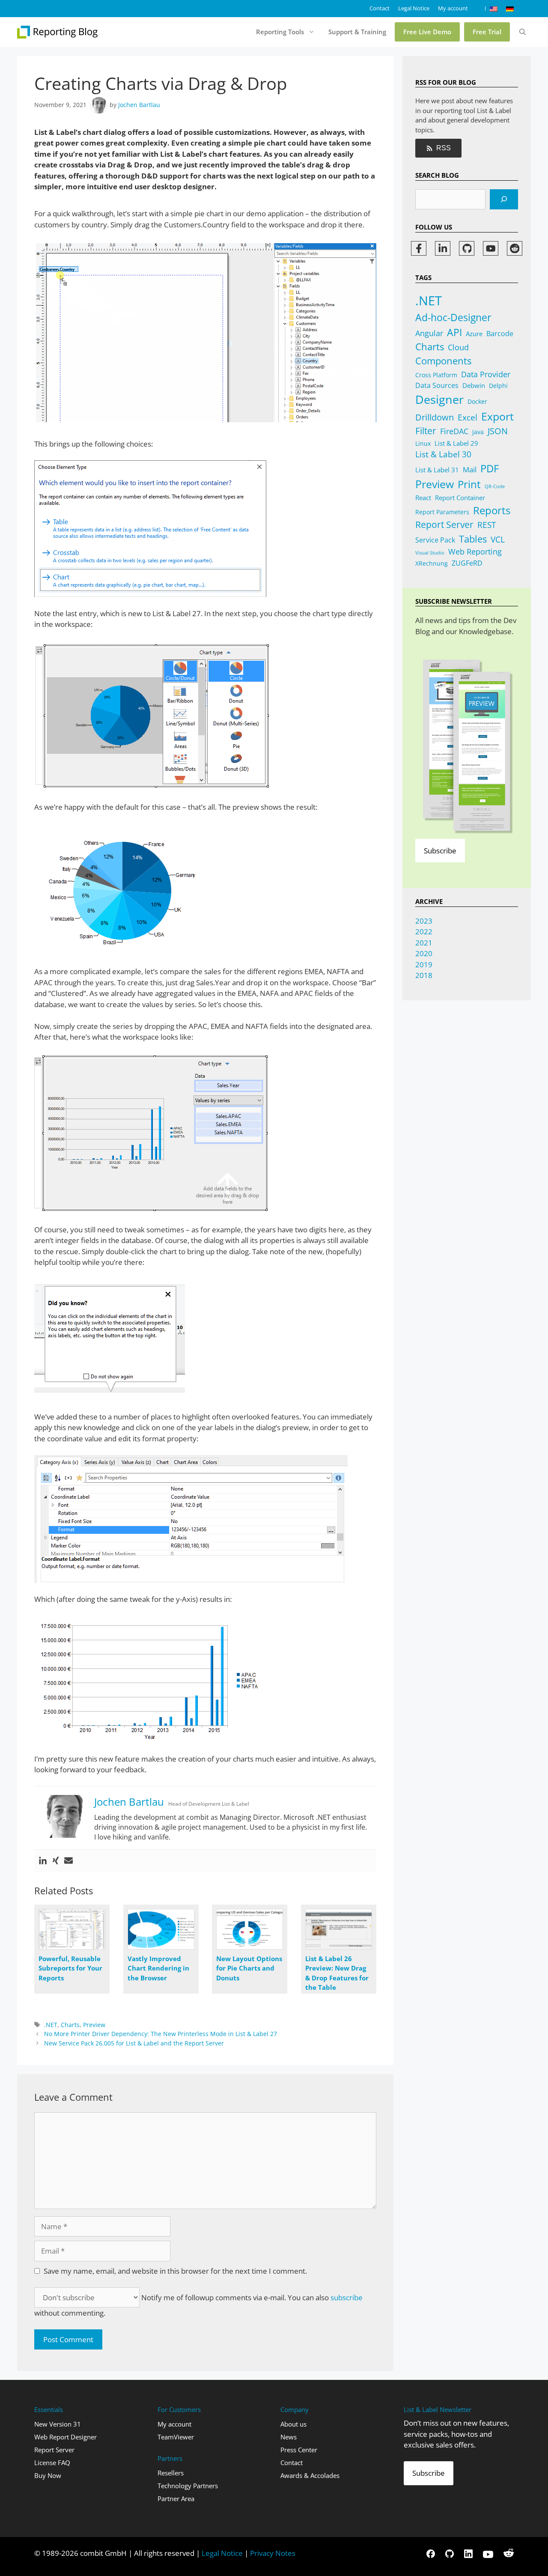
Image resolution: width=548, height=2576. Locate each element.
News (289, 2437)
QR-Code (495, 486)
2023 (424, 921)
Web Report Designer (66, 2437)
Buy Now (48, 2475)
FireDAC (454, 431)
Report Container (460, 498)
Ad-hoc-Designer (453, 317)
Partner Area (176, 2498)
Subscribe (440, 851)
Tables (473, 539)
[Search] (504, 200)
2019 (424, 965)
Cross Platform (436, 375)
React (423, 498)
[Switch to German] (510, 9)
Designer (439, 399)
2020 (424, 953)
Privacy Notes (273, 2553)
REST (487, 525)
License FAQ (52, 2463)
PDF (490, 468)
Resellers (171, 2473)
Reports (492, 510)
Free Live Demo (427, 32)
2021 (424, 943)
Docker (477, 401)
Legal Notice (414, 8)
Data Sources (437, 385)
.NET (51, 2025)
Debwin (474, 385)
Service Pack (435, 540)
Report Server (444, 525)
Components (443, 361)
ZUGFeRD (467, 563)
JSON (498, 431)
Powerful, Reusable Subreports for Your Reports (70, 1968)
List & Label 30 (443, 454)
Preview (94, 2025)
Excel (468, 417)
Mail (470, 470)
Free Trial (487, 32)
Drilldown (435, 417)
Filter (426, 431)
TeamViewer (176, 2437)
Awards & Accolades (310, 2475)
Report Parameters (442, 512)
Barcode (500, 333)
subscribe (347, 2297)
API (454, 332)
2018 (424, 975)
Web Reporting (475, 552)
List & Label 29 (456, 443)
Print (469, 484)
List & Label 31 (437, 470)
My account (453, 8)
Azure (474, 334)
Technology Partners (188, 2486)
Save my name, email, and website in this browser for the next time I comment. (175, 2271)
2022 (424, 932)
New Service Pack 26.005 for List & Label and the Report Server (134, 2043)
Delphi (498, 386)
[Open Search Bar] (523, 32)
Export (497, 416)
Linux (423, 443)
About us (293, 2424)
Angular (429, 333)
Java (478, 432)
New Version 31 (58, 2424)
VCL (498, 540)
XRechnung (432, 563)
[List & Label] (58, 32)
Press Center (299, 2450)
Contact (380, 8)
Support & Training (357, 32)
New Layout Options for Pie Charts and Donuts (249, 1968)
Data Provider (486, 374)
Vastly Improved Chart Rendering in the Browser (158, 1968)
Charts (70, 2025)
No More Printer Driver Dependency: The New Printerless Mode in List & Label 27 (161, 2034)
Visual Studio (430, 553)
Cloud (458, 347)
